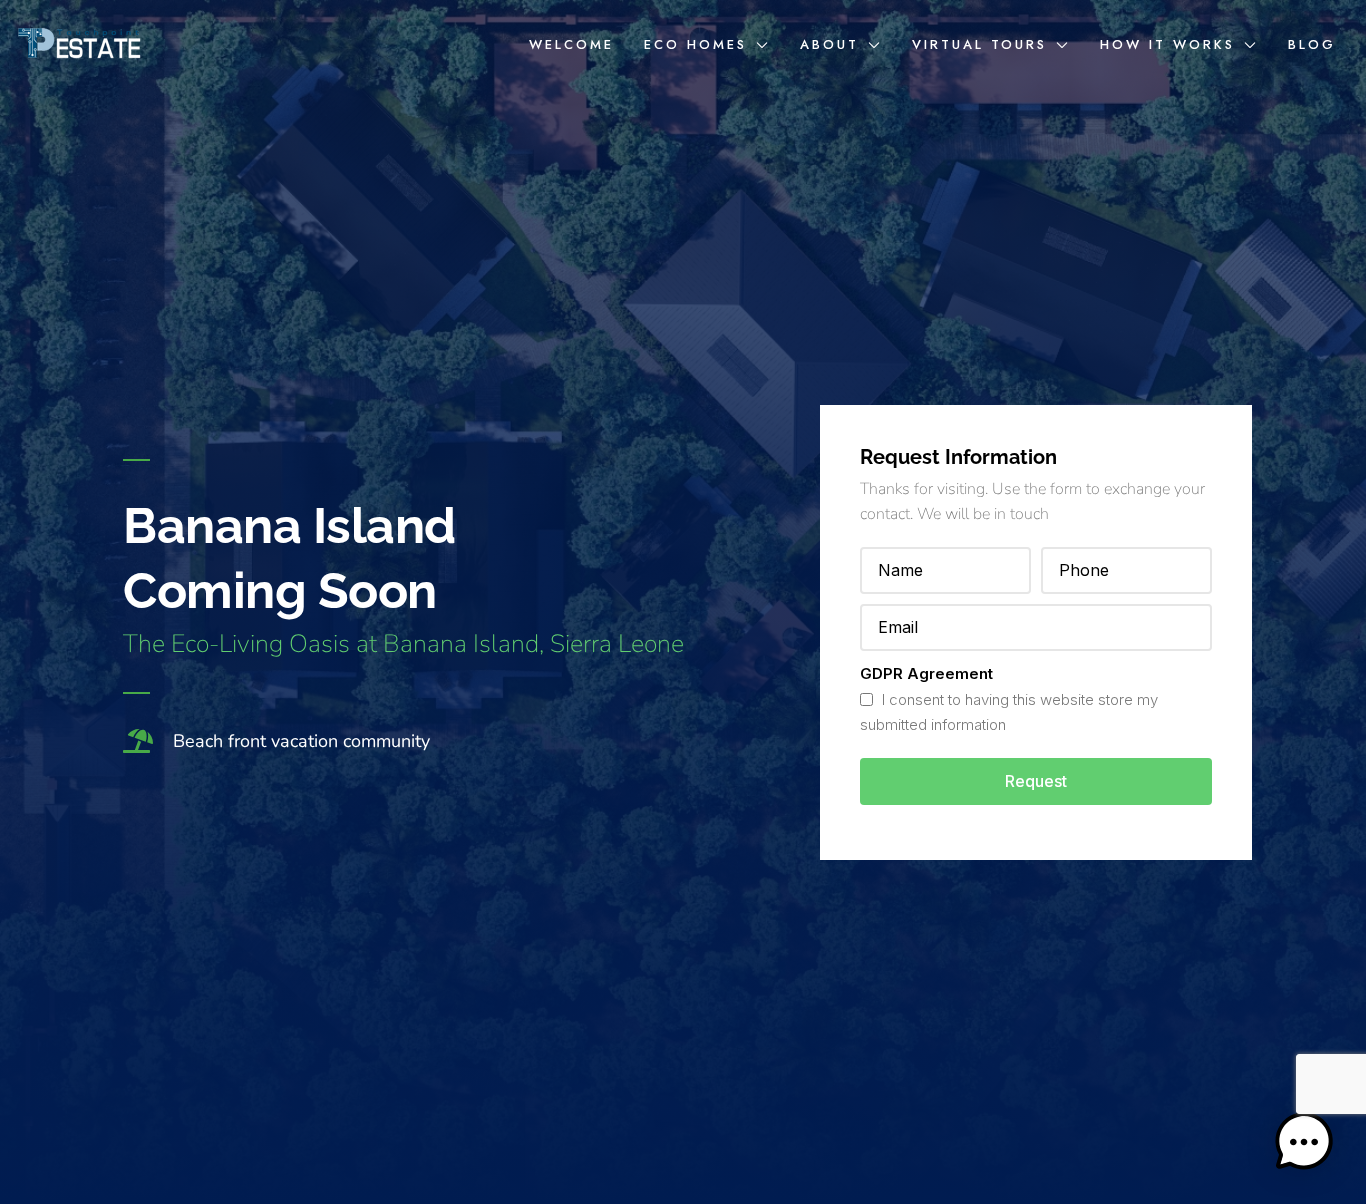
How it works (1167, 44)
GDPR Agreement (926, 673)
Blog (1312, 44)
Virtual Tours (979, 44)
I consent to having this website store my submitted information (1009, 712)
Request (1036, 781)
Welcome (571, 44)
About (829, 44)
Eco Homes (695, 44)
